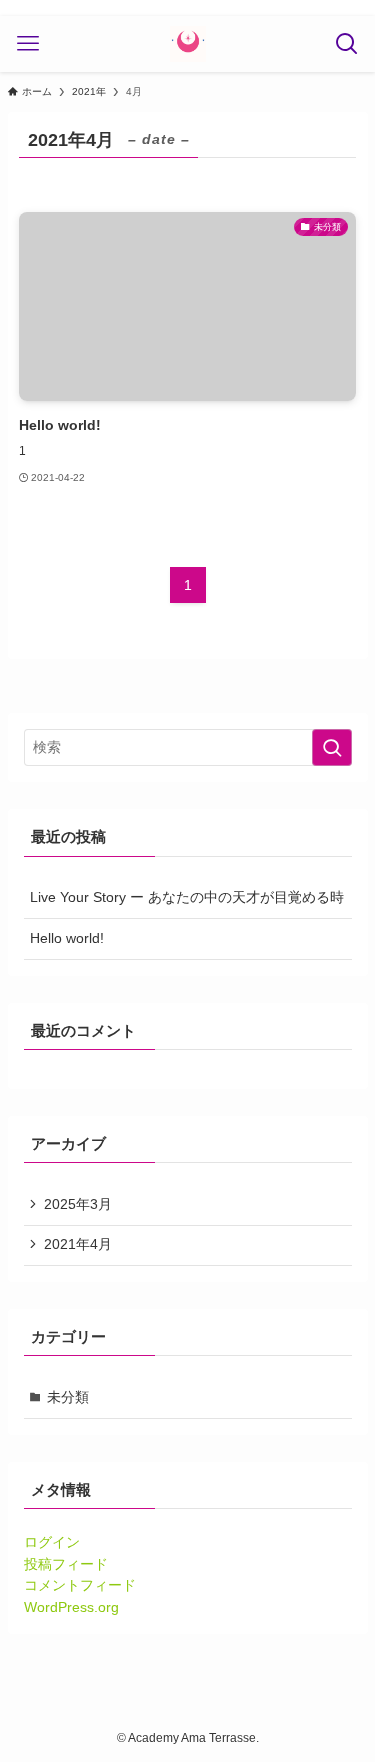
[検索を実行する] (332, 747)
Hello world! (67, 938)
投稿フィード (66, 1564)
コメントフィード (80, 1585)
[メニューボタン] (28, 44)
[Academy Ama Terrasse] (188, 44)
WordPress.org (71, 1607)
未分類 (68, 1397)
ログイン (52, 1542)
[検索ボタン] (347, 44)
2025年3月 (78, 1204)
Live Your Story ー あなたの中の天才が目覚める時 (187, 897)
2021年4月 (78, 1244)
